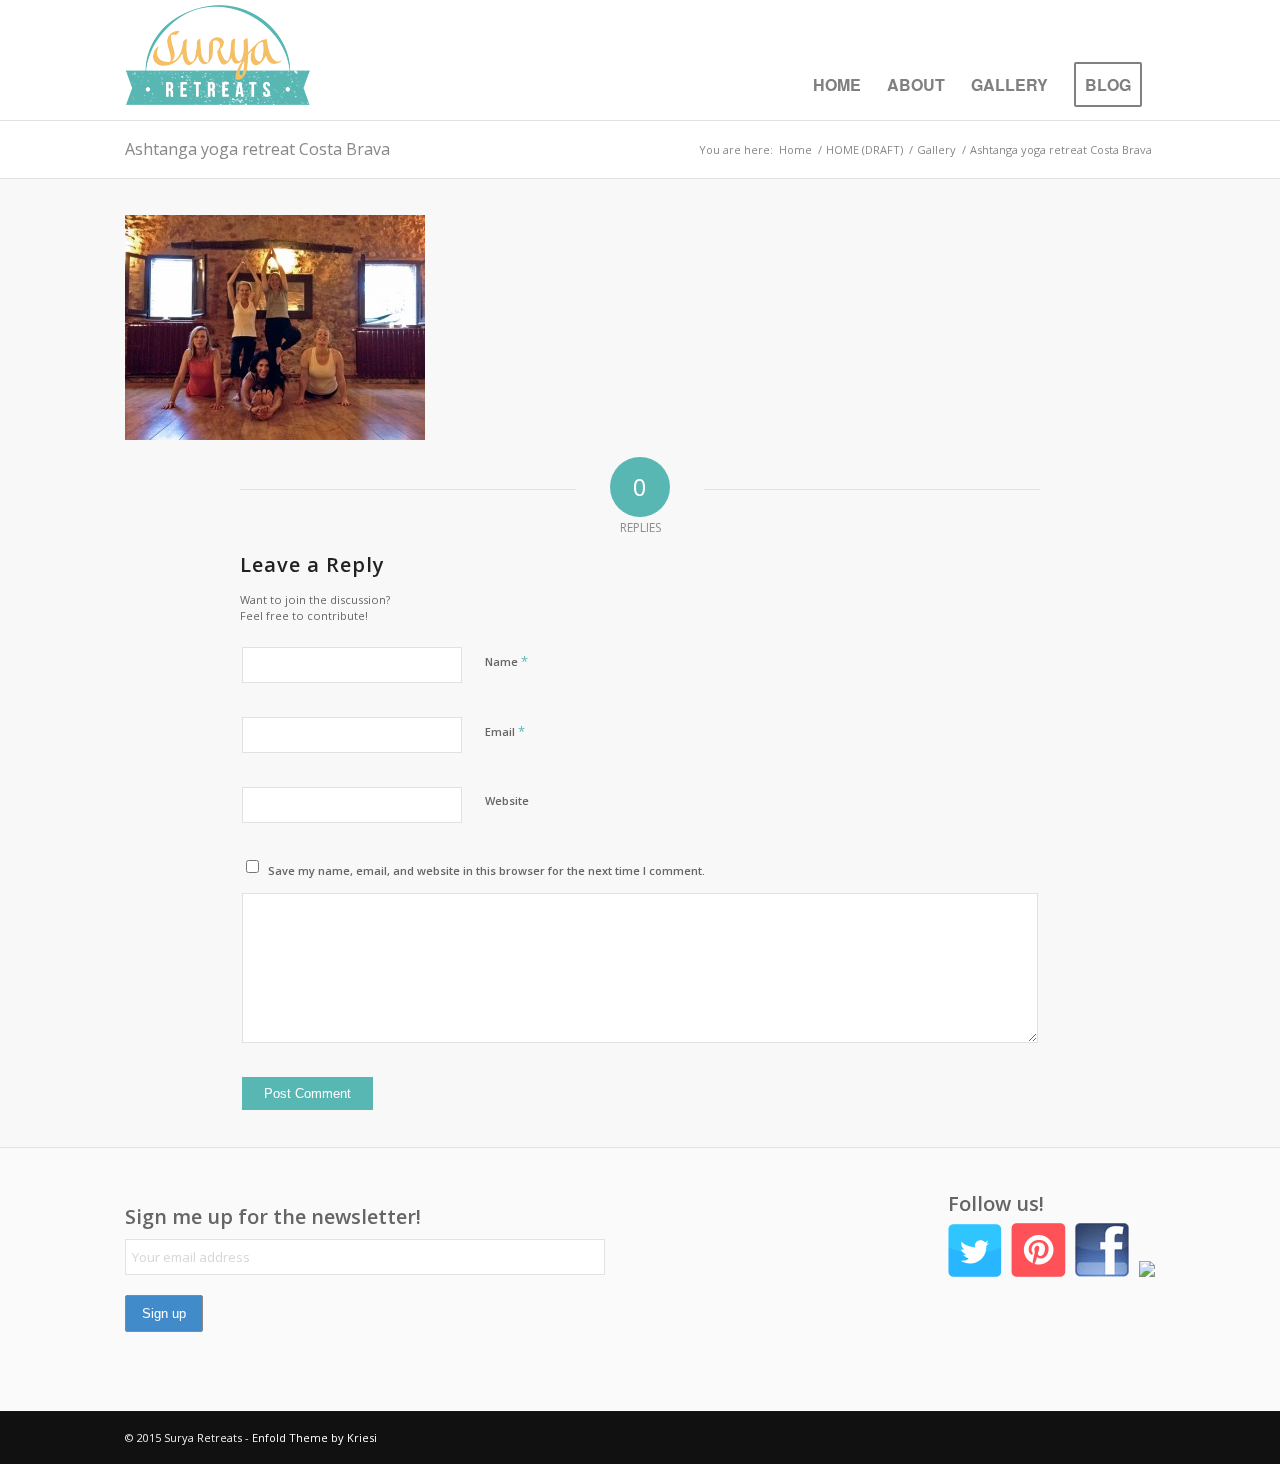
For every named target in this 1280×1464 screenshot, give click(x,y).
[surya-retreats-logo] (217, 60)
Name (506, 661)
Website (507, 800)
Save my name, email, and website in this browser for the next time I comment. (486, 870)
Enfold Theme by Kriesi (314, 1437)
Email (505, 731)
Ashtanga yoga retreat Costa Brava (257, 149)
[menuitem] (837, 85)
